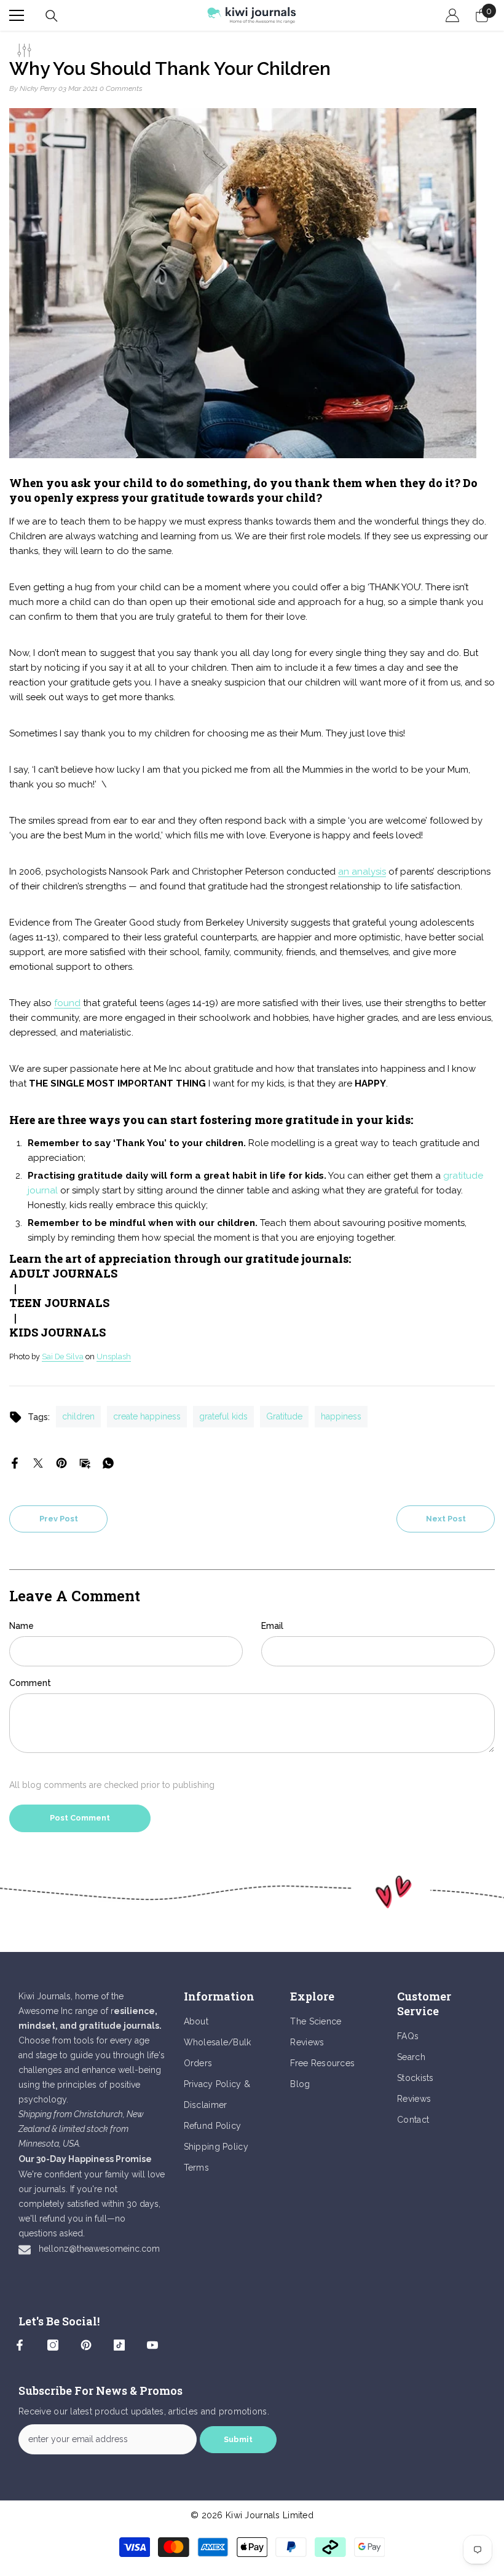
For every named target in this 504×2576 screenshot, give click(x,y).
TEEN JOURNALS (59, 1303)
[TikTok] (119, 2345)
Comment (30, 1683)
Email (272, 1626)
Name (22, 1626)
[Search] (52, 16)
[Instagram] (53, 2345)
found (67, 1003)
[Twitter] (38, 1462)
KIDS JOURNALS (57, 1332)
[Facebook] (15, 1462)
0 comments (121, 88)
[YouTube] (152, 2345)
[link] (252, 1892)
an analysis (362, 872)
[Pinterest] (61, 1462)
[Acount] (452, 15)
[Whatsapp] (108, 1462)
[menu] (17, 15)
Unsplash (114, 1356)
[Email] (85, 1462)
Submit (238, 2439)
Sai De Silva (63, 1356)
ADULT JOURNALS (63, 1273)
